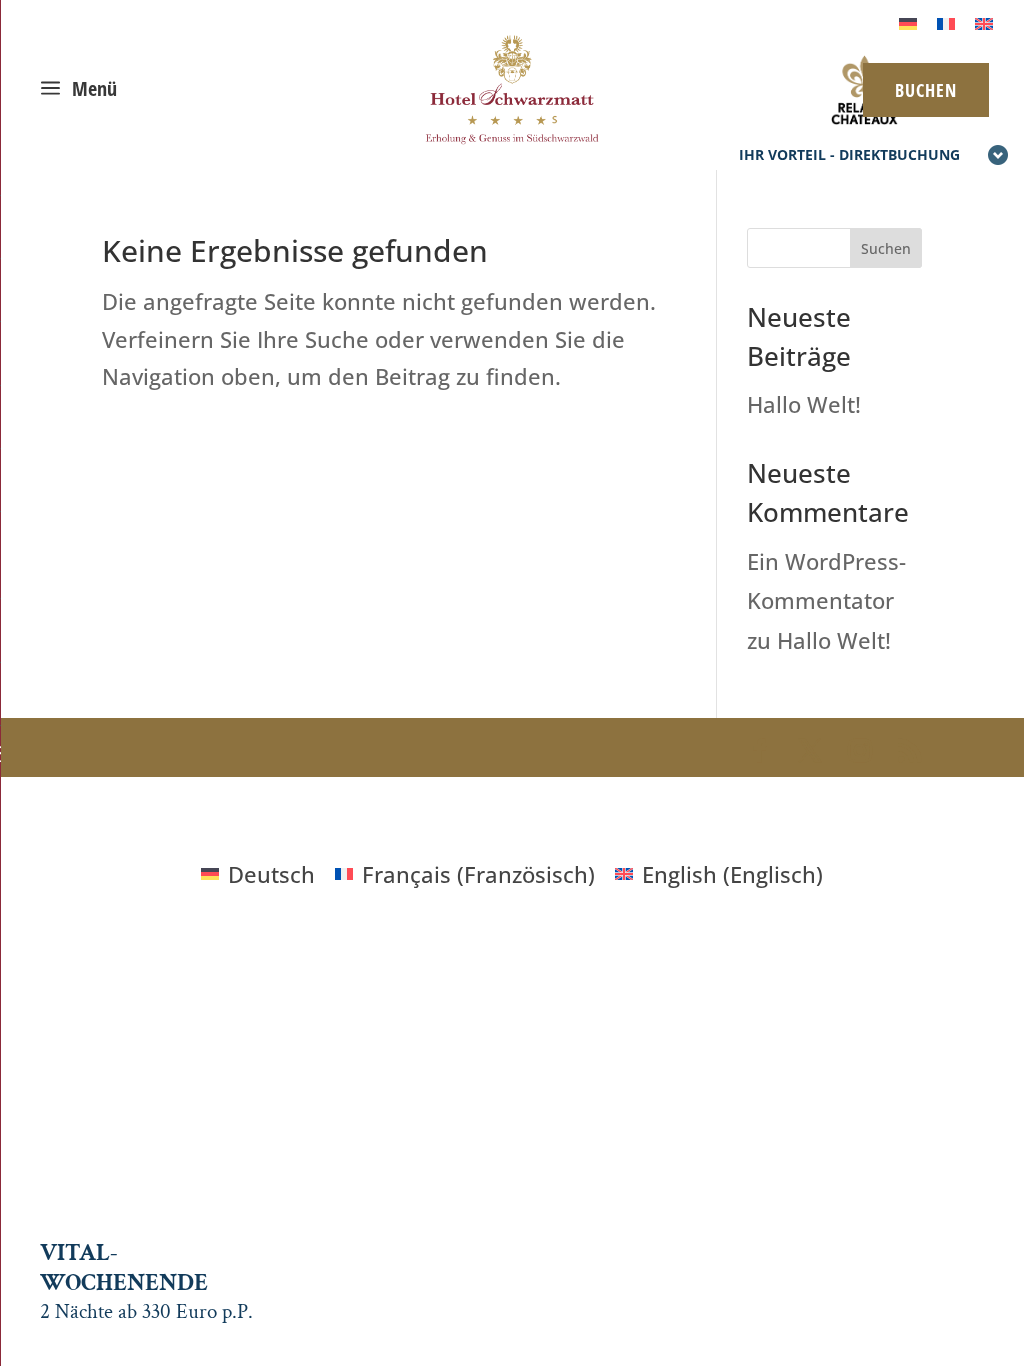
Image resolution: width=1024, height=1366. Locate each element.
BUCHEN (926, 90)
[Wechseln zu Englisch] (984, 21)
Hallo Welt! (804, 404)
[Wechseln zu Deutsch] (908, 21)
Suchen (886, 248)
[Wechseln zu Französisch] (946, 21)
